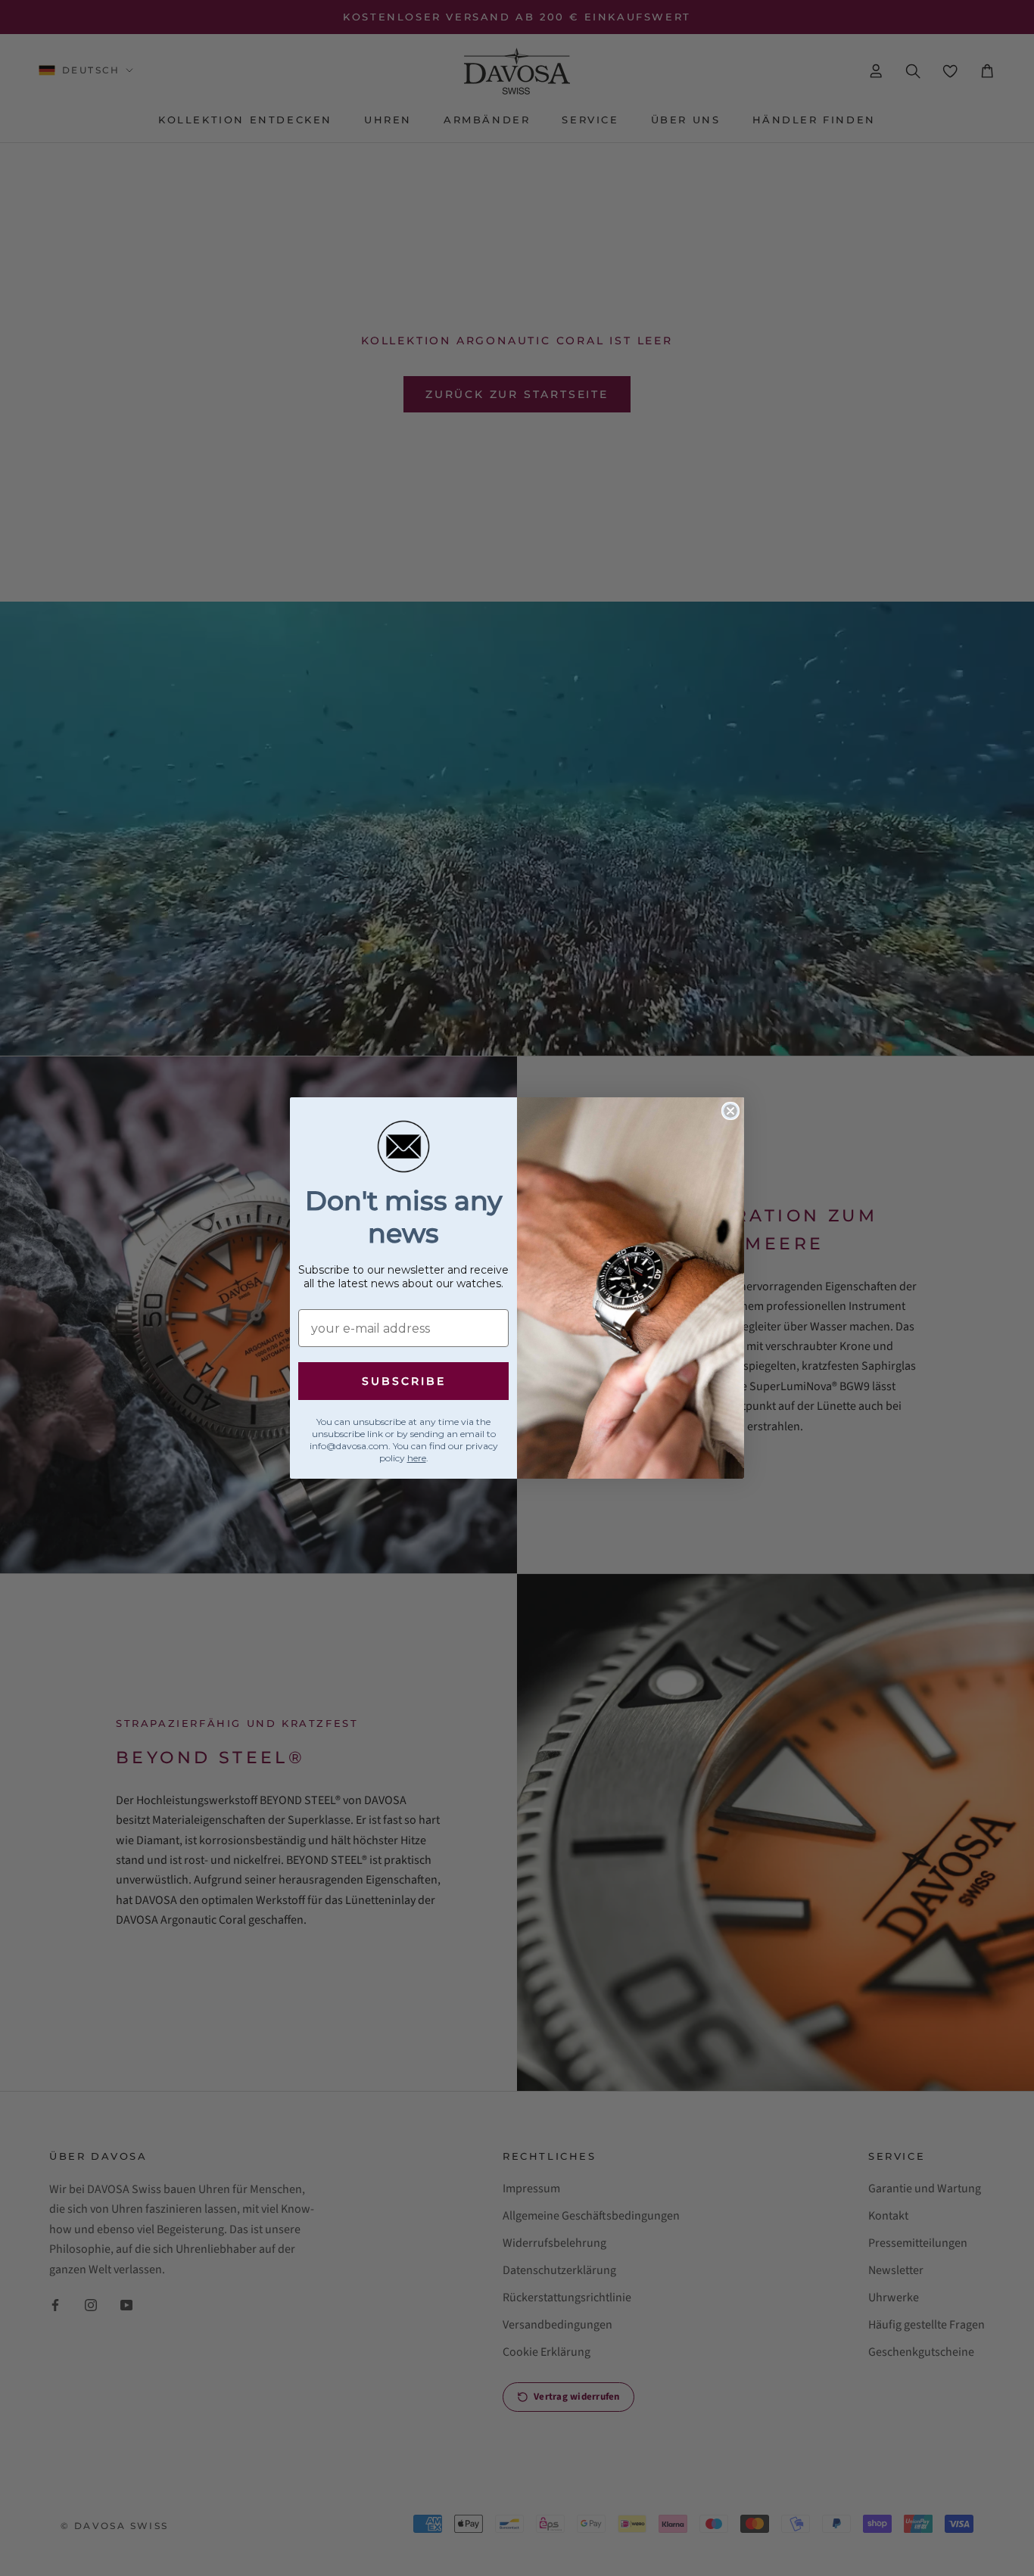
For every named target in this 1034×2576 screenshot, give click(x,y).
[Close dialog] (730, 1111)
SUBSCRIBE (404, 1381)
